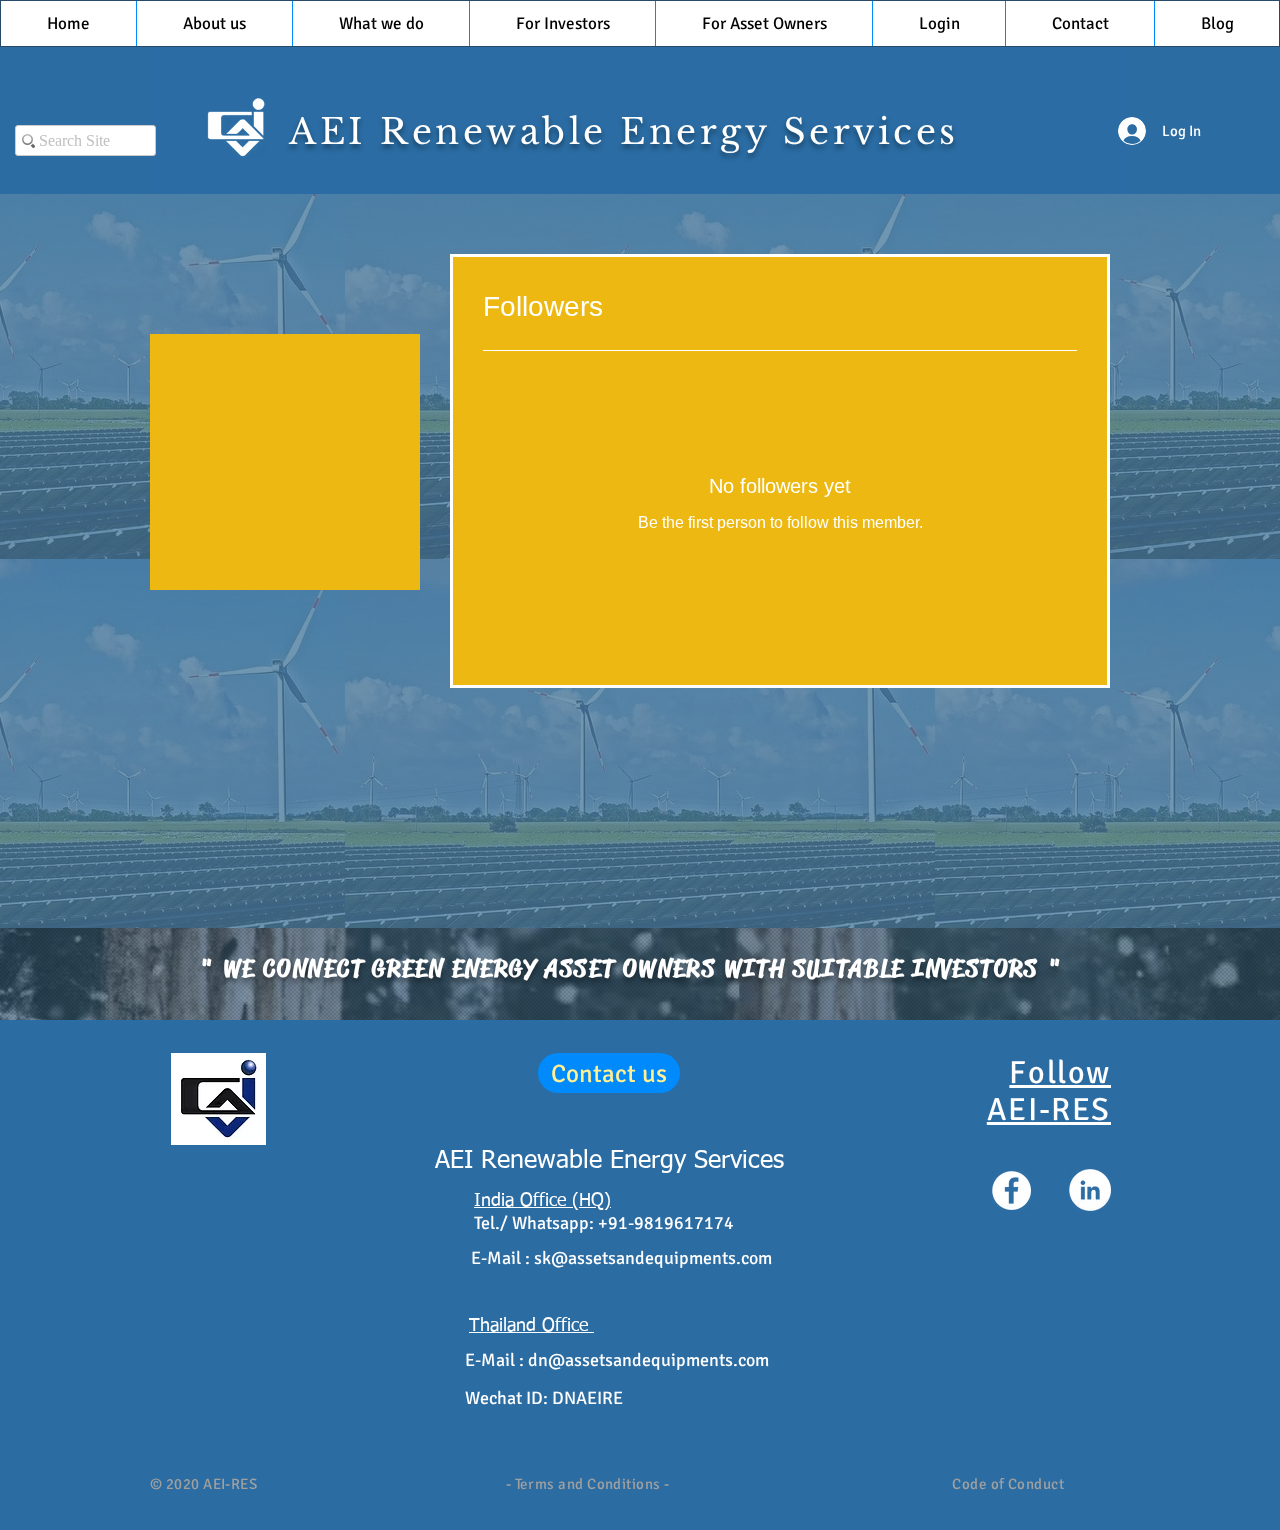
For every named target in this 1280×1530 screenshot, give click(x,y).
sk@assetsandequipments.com (653, 1258)
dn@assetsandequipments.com (648, 1360)
